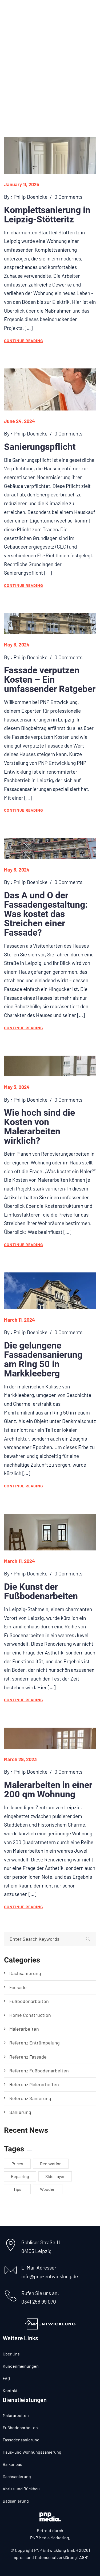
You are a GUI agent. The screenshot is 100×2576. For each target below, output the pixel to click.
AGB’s (84, 2557)
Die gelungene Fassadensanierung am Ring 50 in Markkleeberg (43, 1359)
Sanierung (20, 2112)
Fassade (18, 1987)
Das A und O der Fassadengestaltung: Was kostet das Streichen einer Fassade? (46, 914)
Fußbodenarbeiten (29, 2001)
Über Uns (11, 2354)
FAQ (6, 2378)
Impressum (22, 2557)
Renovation (51, 2164)
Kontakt (10, 2390)
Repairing (20, 2176)
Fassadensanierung (21, 2440)
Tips (17, 2189)
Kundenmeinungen (21, 2366)
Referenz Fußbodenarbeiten (39, 2071)
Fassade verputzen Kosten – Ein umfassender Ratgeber (50, 679)
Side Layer (55, 2176)
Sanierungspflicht (40, 447)
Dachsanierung (25, 1973)
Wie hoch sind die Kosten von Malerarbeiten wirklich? (39, 1127)
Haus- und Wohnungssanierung (32, 2452)
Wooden (48, 2189)
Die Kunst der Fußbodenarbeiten (41, 1591)
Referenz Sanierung (30, 2098)
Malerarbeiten (24, 2029)
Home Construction (30, 2015)
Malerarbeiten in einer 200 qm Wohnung (48, 1789)
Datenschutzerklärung (56, 2557)
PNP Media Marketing (50, 2538)
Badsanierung (16, 2501)
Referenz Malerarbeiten (34, 2084)
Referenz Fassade (28, 2057)
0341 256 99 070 (39, 2302)
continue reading (24, 341)
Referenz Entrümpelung (35, 2043)
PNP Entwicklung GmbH (56, 2550)
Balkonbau (13, 2464)
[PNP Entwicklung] (31, 11)
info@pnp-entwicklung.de (50, 2276)
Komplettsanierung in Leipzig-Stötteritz (47, 215)
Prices (17, 2164)
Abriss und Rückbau (21, 2489)
